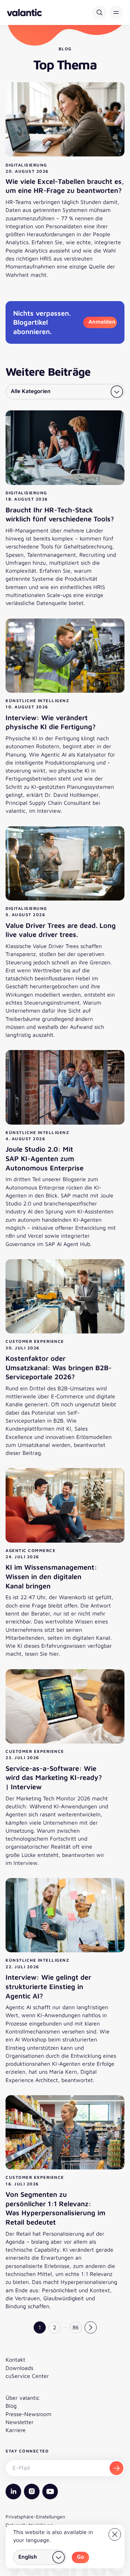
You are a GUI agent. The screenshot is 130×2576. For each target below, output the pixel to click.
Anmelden (102, 322)
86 (76, 2327)
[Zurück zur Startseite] (24, 12)
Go (80, 2557)
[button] (116, 12)
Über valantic (23, 2398)
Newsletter (20, 2422)
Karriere (16, 2430)
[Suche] (99, 12)
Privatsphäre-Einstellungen (35, 2517)
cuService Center (27, 2376)
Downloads (19, 2368)
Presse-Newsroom (28, 2414)
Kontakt (15, 2360)
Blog (11, 2406)
